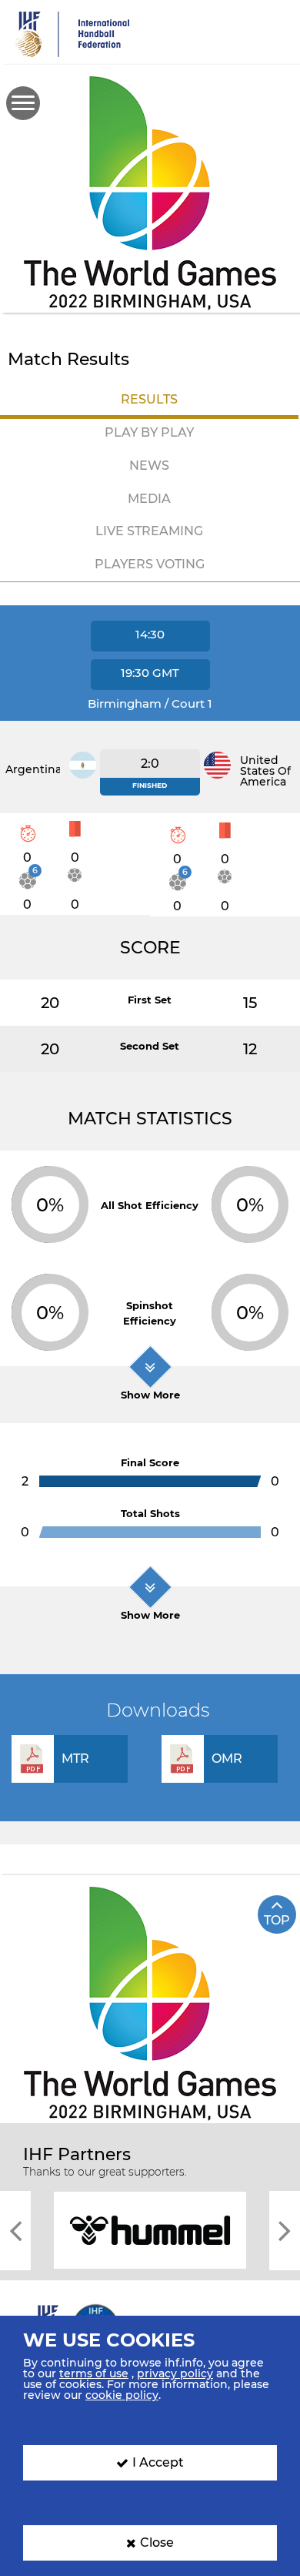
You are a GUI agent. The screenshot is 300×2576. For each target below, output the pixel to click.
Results (149, 399)
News (149, 466)
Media (149, 499)
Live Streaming (149, 531)
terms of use (94, 2373)
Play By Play (149, 432)
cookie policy (122, 2395)
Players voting (150, 564)
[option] (150, 2229)
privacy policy (175, 2373)
